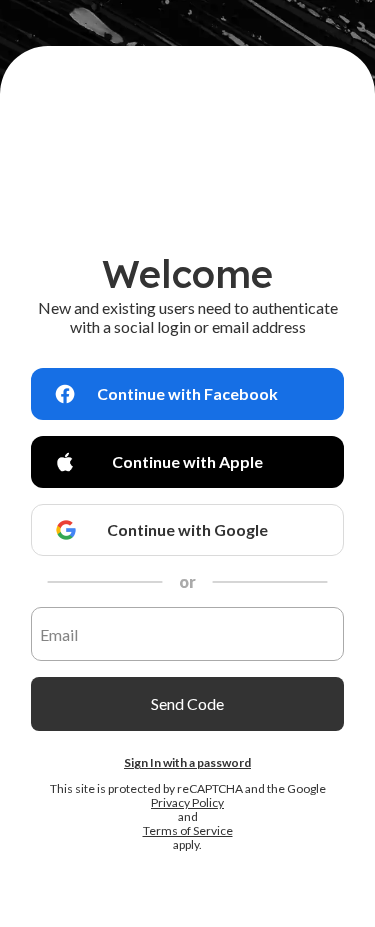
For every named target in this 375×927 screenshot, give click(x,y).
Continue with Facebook (187, 393)
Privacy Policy (187, 803)
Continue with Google (187, 529)
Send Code (187, 703)
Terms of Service (188, 831)
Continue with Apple (187, 461)
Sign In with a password (187, 762)
